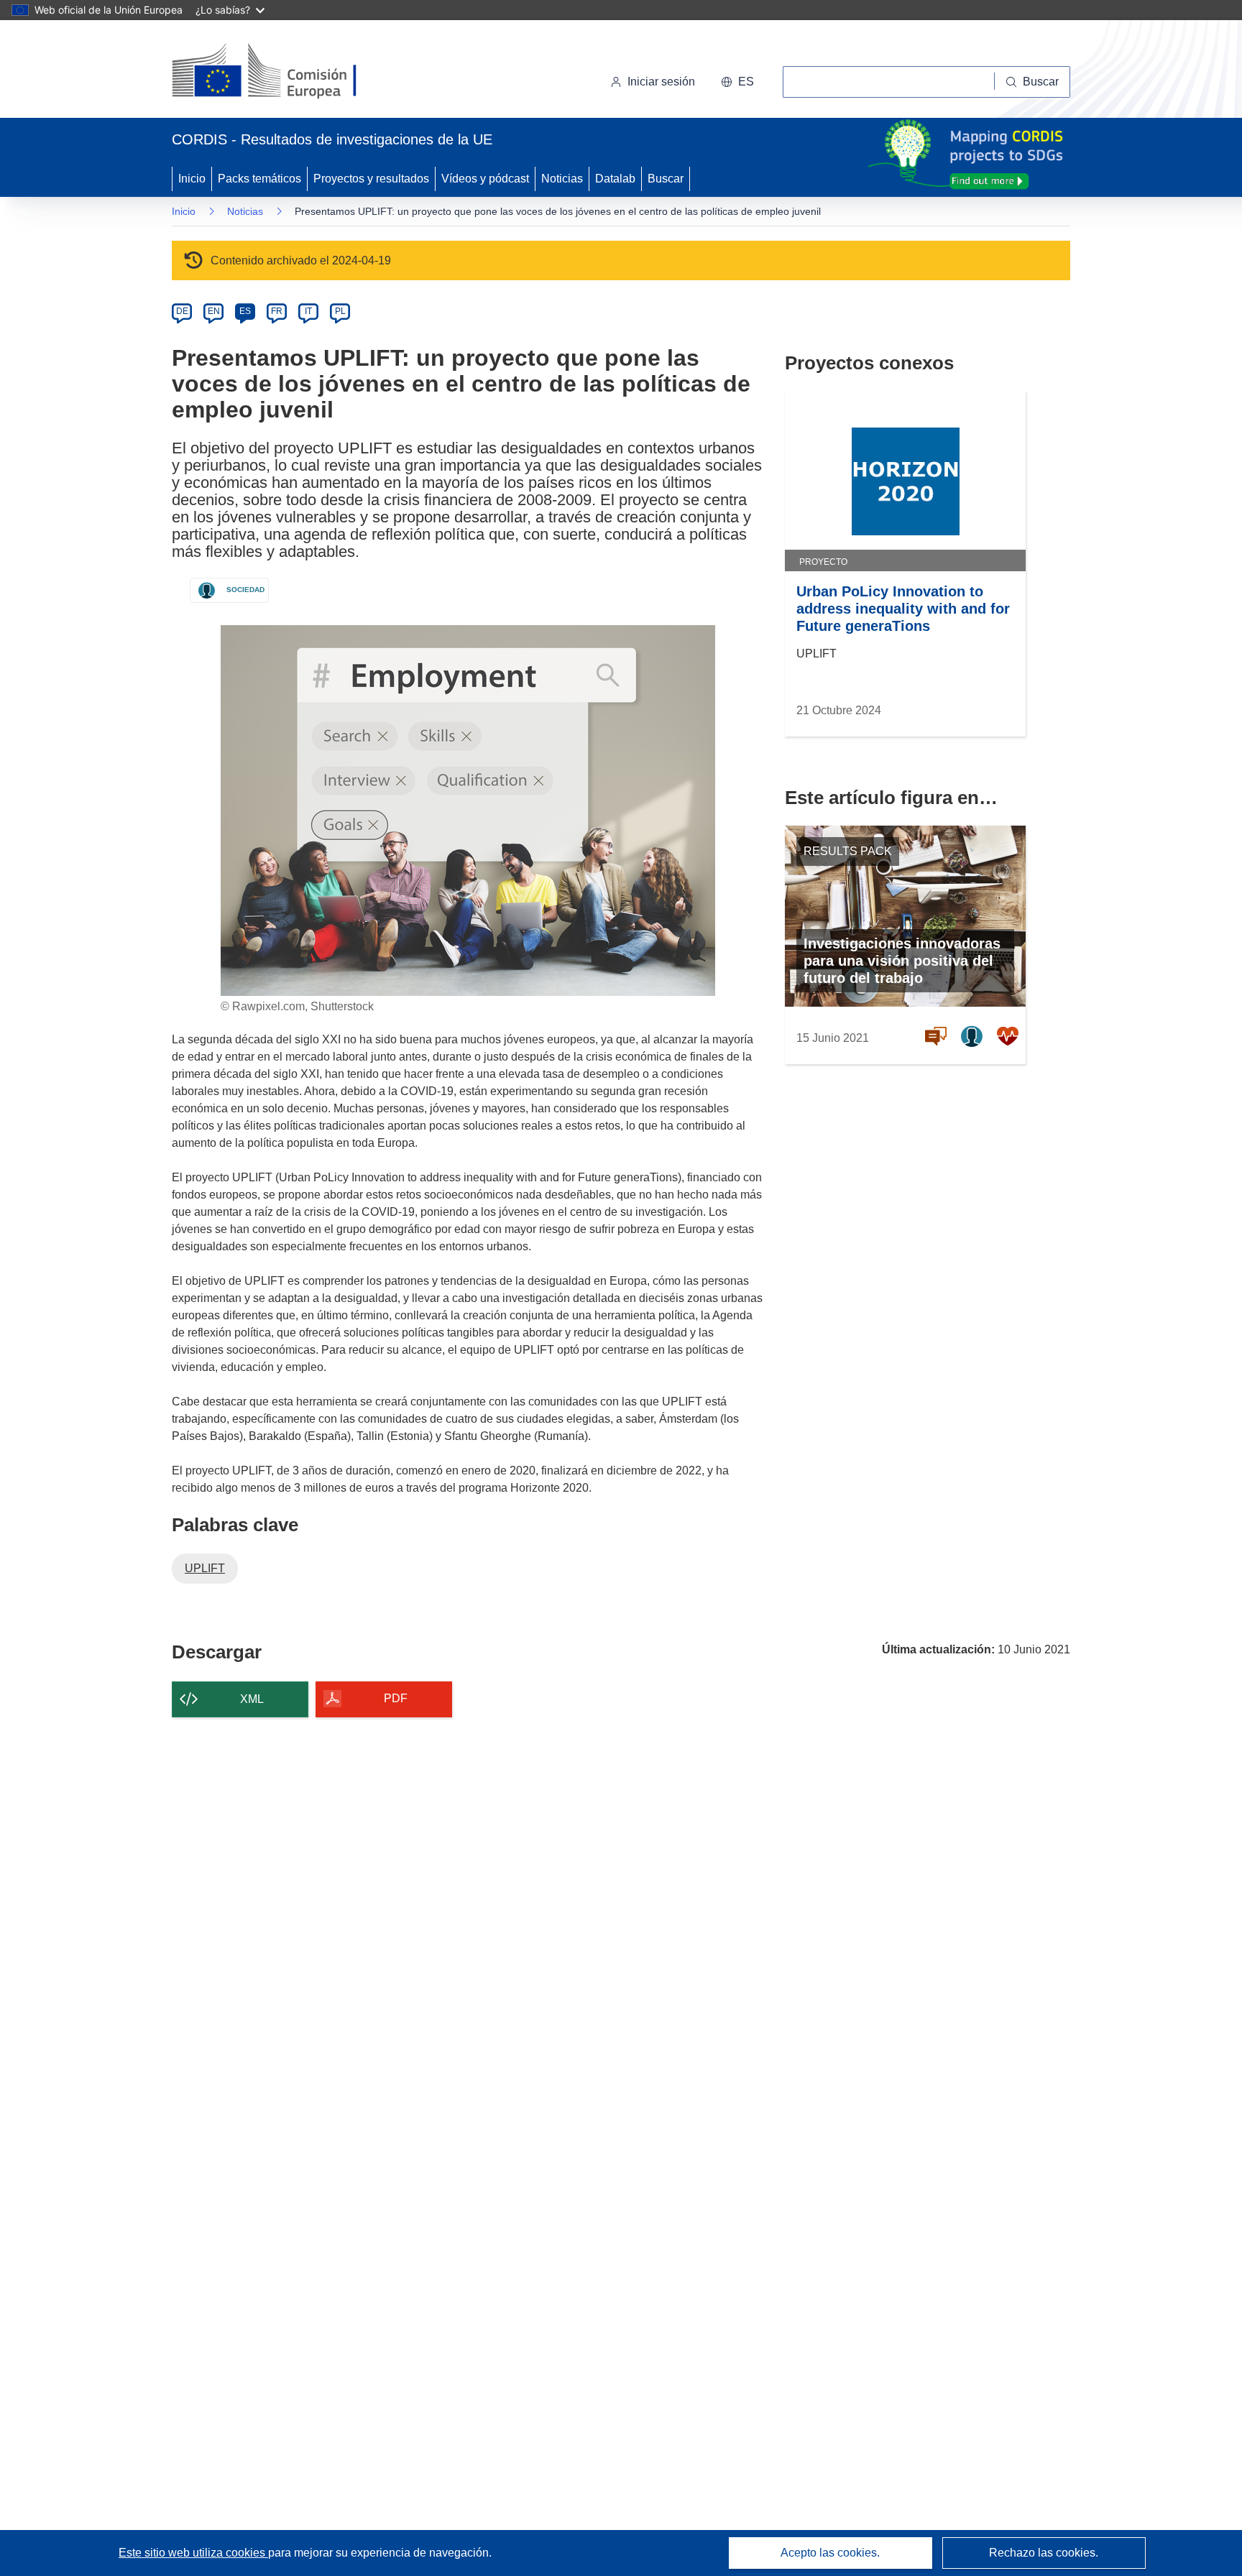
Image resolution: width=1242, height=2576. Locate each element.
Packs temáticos (259, 179)
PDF (396, 1698)
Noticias (562, 179)
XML (252, 1699)
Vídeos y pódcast (485, 179)
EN (214, 311)
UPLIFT (205, 1568)
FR (277, 311)
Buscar (666, 179)
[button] (737, 82)
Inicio (192, 179)
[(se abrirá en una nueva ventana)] (288, 72)
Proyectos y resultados (371, 179)
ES (245, 311)
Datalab (615, 179)
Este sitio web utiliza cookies (193, 2553)
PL (340, 311)
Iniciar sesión (661, 82)
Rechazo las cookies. (1044, 2553)
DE (182, 311)
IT (308, 311)
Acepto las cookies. (830, 2553)
